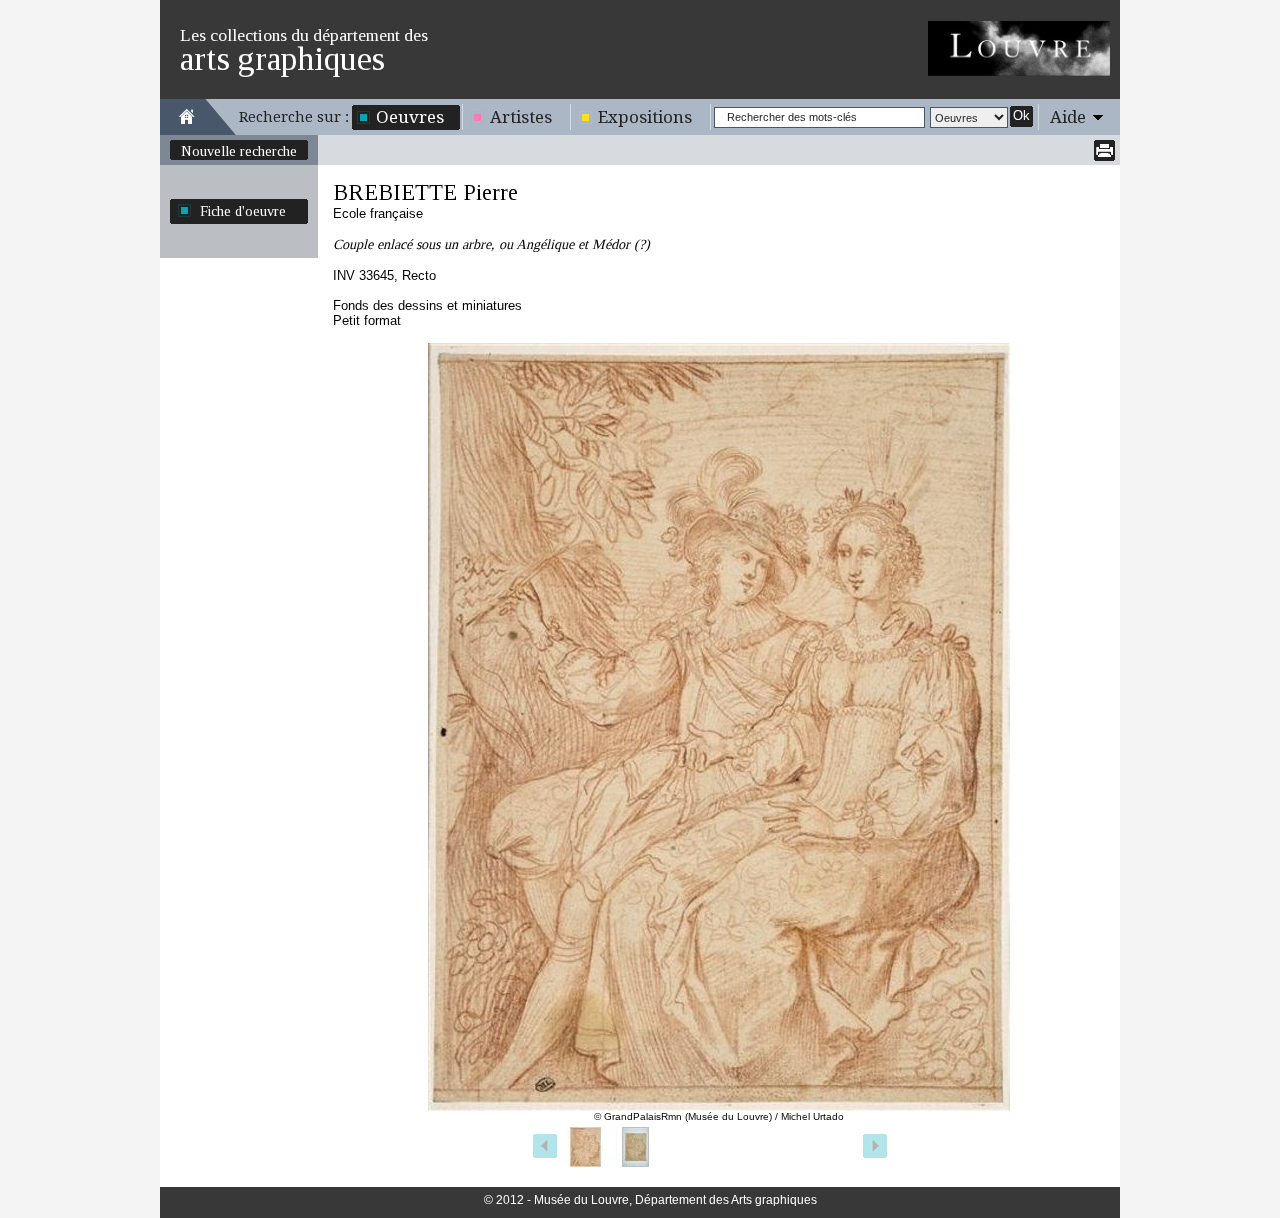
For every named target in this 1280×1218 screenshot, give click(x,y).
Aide (1068, 117)
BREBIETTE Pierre (425, 192)
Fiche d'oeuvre (243, 211)
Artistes (521, 117)
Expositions (645, 117)
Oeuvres (410, 117)
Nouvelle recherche (239, 151)
